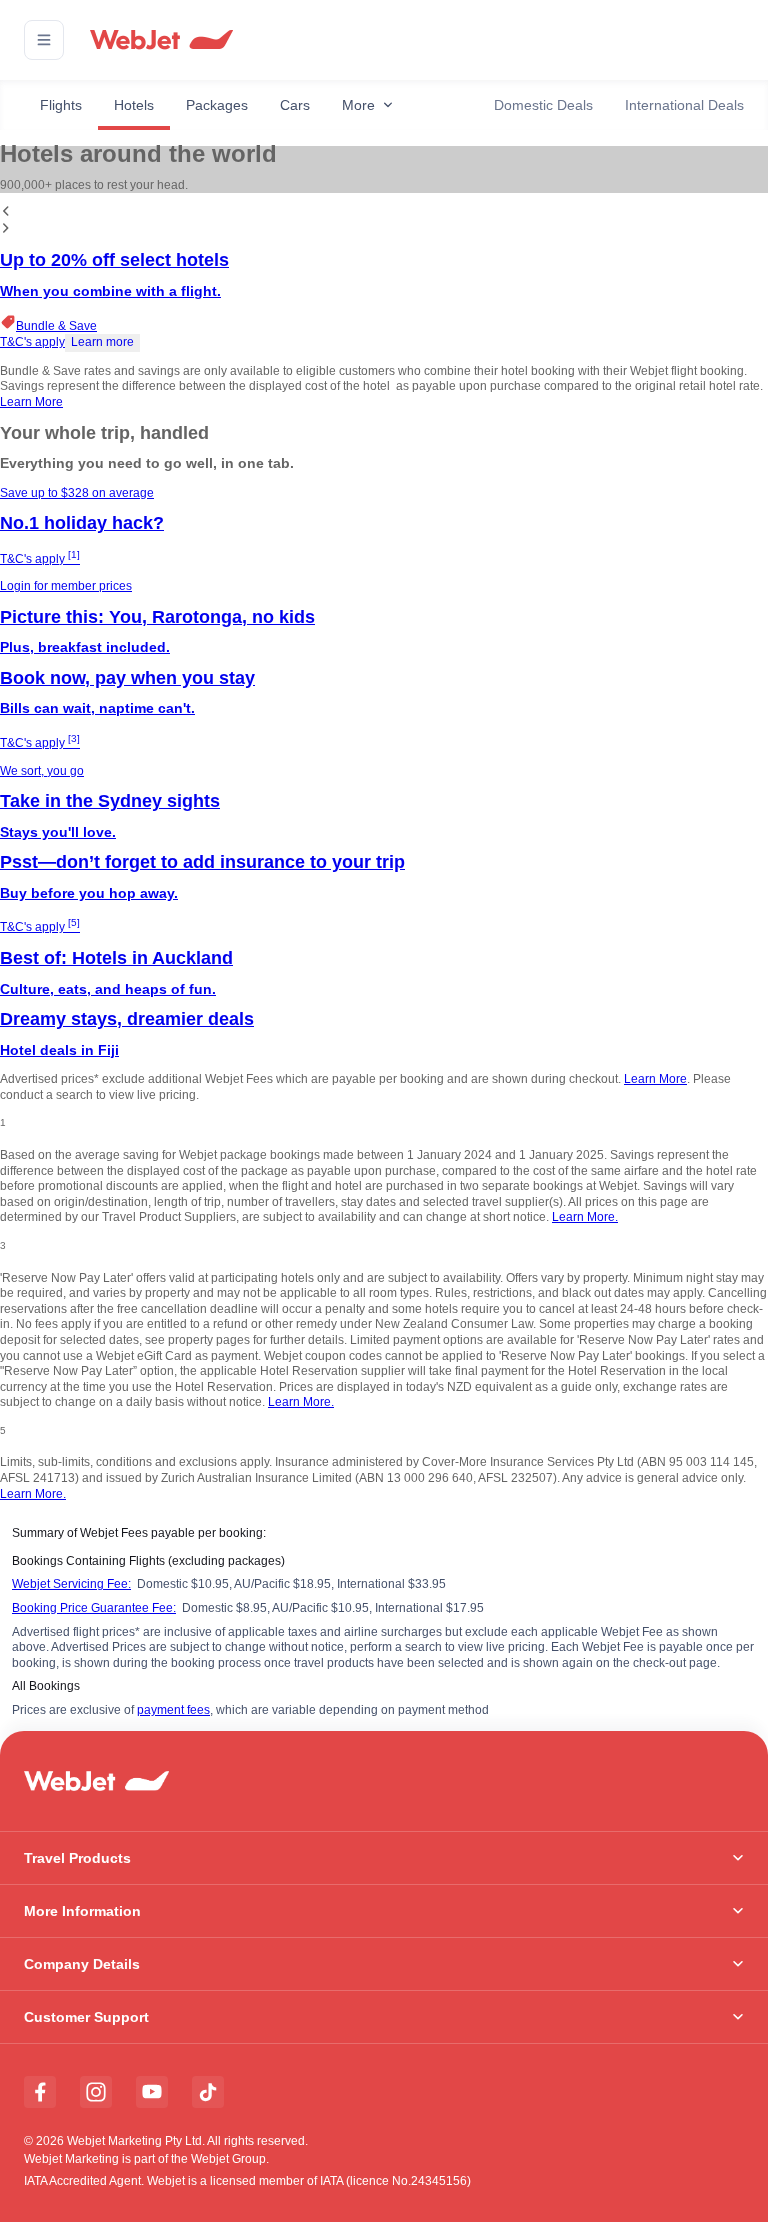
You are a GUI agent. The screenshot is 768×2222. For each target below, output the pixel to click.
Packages (217, 105)
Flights (61, 105)
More (358, 105)
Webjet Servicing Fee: (71, 1584)
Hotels (134, 105)
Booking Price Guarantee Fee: (94, 1608)
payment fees (173, 1710)
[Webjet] (160, 40)
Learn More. (585, 1217)
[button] (44, 40)
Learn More (31, 402)
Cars (295, 105)
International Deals (684, 105)
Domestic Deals (543, 105)
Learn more (102, 342)
